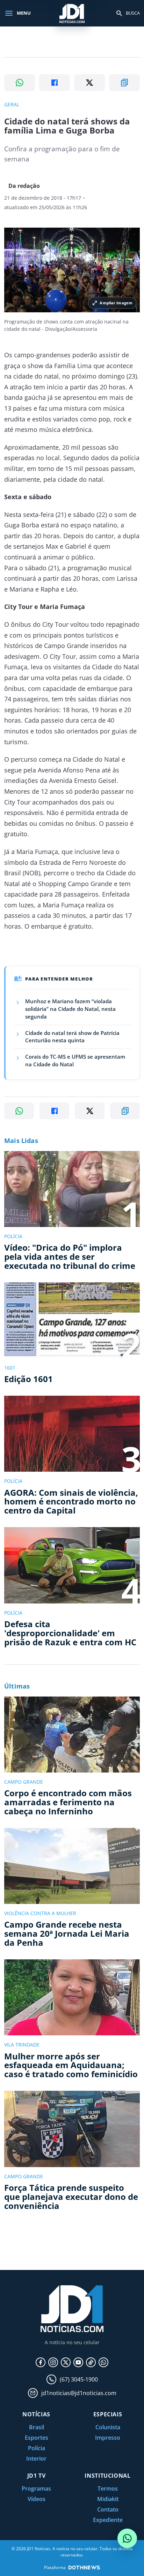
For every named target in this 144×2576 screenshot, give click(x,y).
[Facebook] (41, 2362)
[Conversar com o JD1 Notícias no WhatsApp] (127, 2538)
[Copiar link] (124, 83)
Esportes (37, 2438)
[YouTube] (78, 2362)
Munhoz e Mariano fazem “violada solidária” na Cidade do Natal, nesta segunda (70, 1009)
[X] (66, 2362)
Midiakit (108, 2499)
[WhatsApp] (103, 2362)
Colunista (108, 2427)
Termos (108, 2489)
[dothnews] (84, 2567)
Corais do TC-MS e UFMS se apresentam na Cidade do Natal (75, 1060)
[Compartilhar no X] (89, 83)
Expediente (108, 2520)
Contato (108, 2509)
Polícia (37, 2448)
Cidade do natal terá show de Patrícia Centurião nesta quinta (72, 1037)
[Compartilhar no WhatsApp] (20, 83)
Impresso (108, 2438)
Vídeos (37, 2499)
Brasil (37, 2427)
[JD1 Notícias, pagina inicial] (72, 13)
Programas (36, 2489)
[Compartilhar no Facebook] (55, 83)
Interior (36, 2459)
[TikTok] (91, 2362)
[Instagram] (53, 2362)
